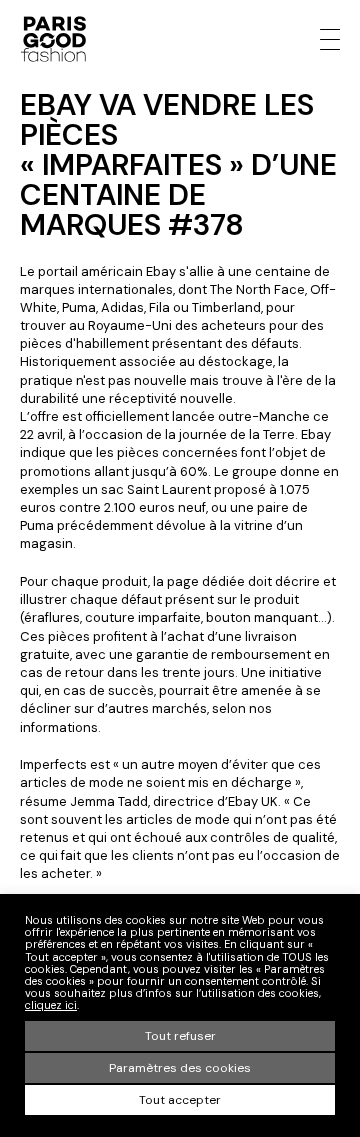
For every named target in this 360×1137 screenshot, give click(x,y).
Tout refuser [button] (180, 1036)
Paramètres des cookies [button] (180, 1068)
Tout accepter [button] (180, 1100)
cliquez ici (51, 1005)
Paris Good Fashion (53, 39)
